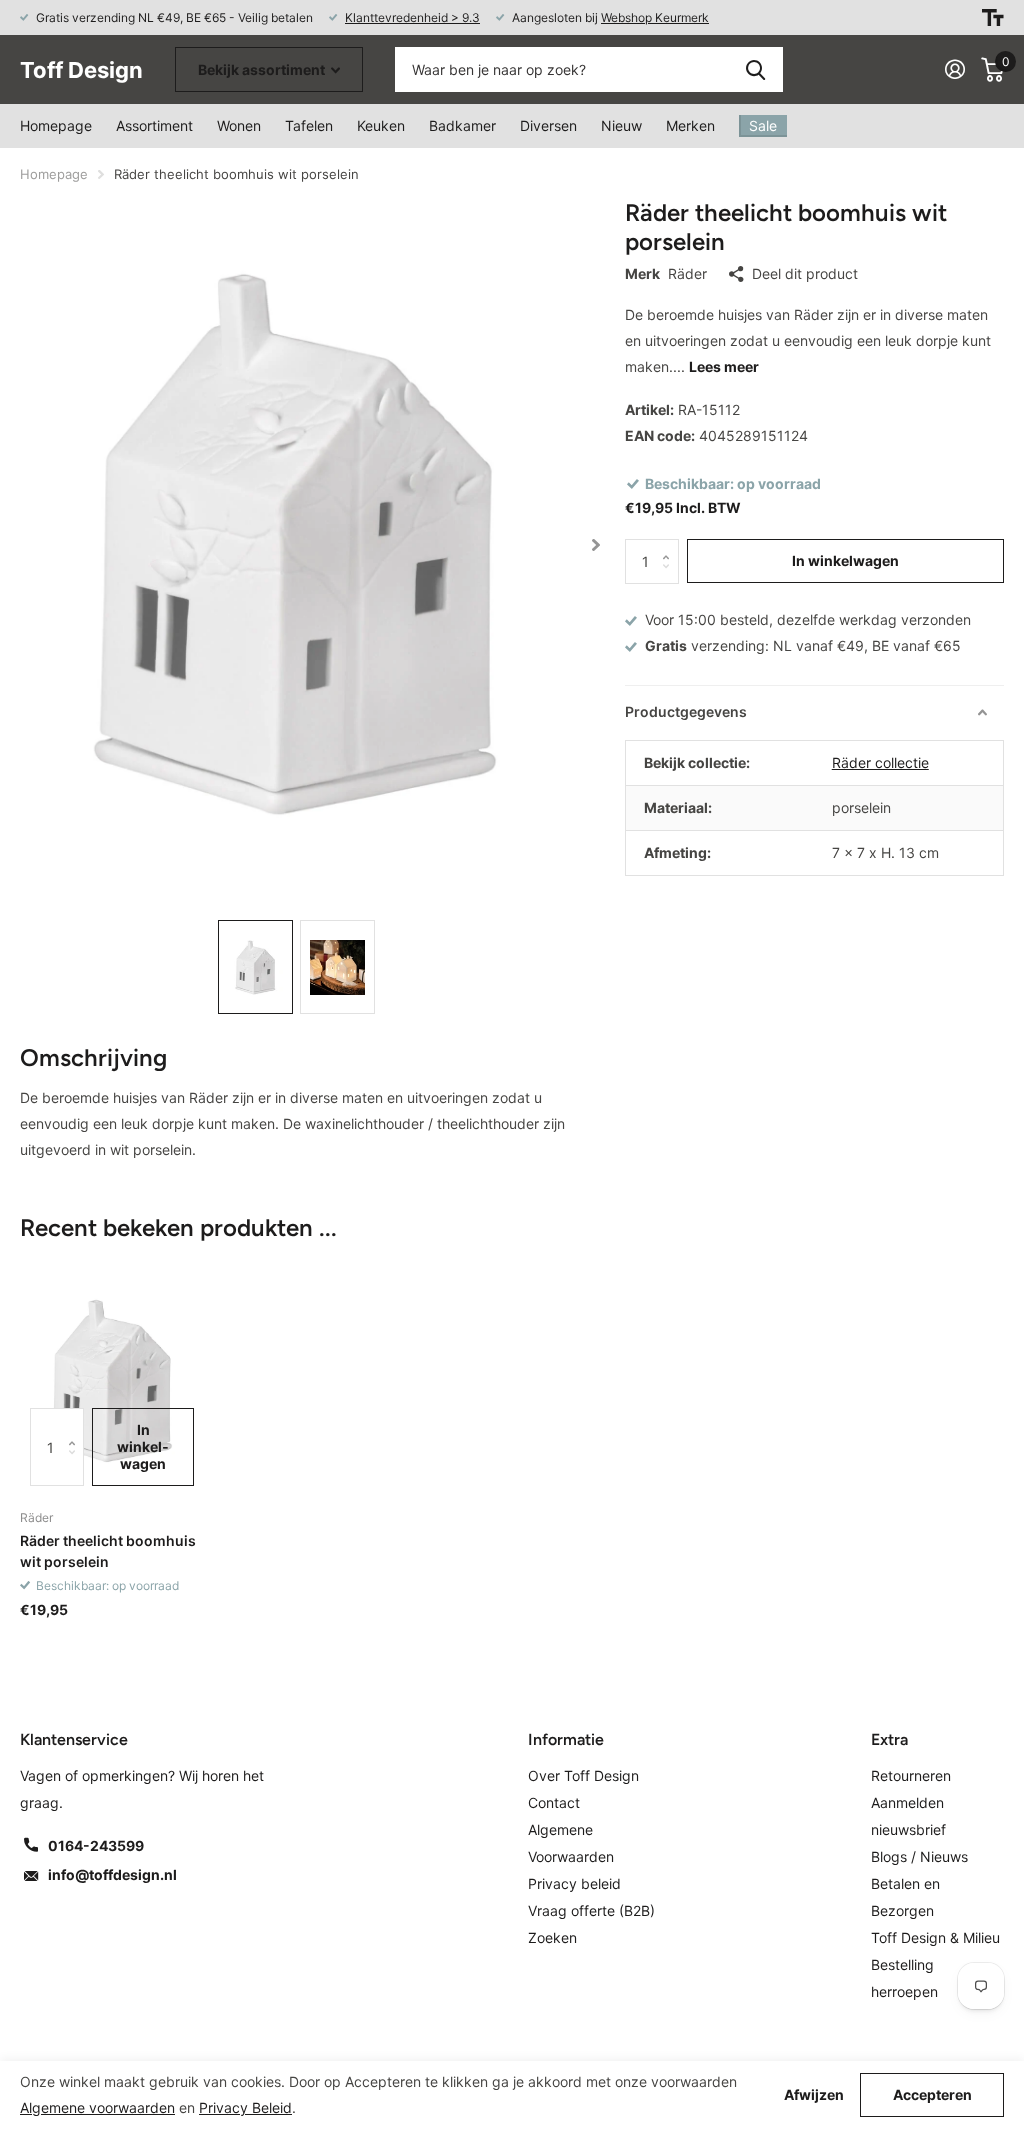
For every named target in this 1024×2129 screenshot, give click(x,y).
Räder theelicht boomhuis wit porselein (108, 1551)
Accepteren (932, 2094)
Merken (690, 125)
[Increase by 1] (671, 545)
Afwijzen (814, 2095)
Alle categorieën (239, 126)
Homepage (56, 125)
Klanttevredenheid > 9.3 (412, 17)
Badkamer (462, 125)
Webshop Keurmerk (655, 17)
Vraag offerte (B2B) (591, 1910)
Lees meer (724, 366)
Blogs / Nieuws (919, 1856)
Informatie (566, 1739)
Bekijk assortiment (263, 69)
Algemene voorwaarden (97, 2107)
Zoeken (755, 69)
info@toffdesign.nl (112, 1874)
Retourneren (911, 1775)
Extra (889, 1739)
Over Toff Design (583, 1775)
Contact (554, 1802)
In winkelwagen (845, 560)
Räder (687, 273)
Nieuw (621, 125)
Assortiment (154, 125)
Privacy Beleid (245, 2107)
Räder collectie (880, 762)
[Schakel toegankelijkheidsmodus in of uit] (993, 17)
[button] (596, 544)
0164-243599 (96, 1845)
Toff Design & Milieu (935, 1937)
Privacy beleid (574, 1883)
